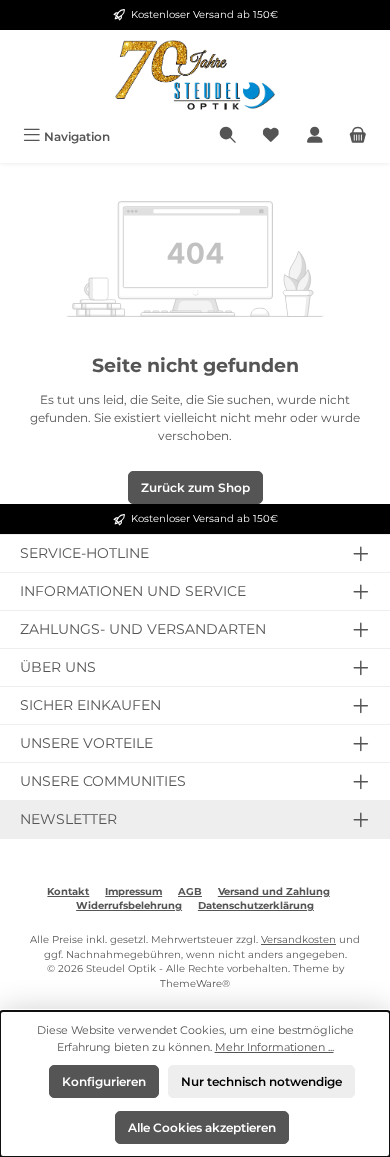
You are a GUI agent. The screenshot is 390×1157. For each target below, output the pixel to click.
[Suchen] (228, 136)
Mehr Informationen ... (274, 1047)
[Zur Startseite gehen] (195, 75)
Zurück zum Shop (195, 487)
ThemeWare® (195, 983)
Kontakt (68, 891)
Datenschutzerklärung (256, 905)
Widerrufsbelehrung (129, 905)
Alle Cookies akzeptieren (202, 1127)
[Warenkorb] (358, 136)
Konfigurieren (104, 1081)
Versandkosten (298, 939)
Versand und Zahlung (274, 891)
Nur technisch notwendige (261, 1081)
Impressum (133, 891)
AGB (190, 891)
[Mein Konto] (315, 136)
